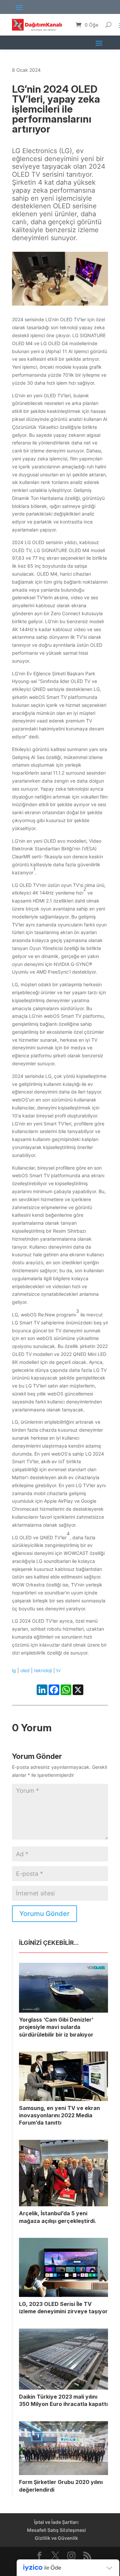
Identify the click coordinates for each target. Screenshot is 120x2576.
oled (25, 1670)
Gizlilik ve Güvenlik (56, 2538)
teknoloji (43, 1670)
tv (58, 1670)
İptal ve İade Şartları (56, 2522)
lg (14, 1670)
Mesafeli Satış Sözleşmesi (56, 2530)
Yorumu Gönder (44, 1914)
